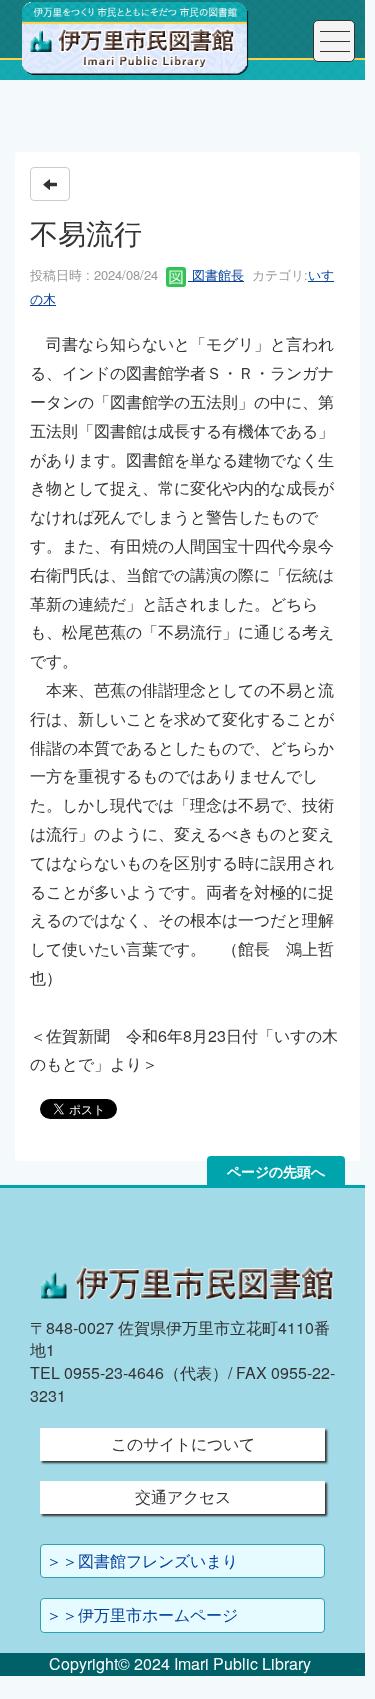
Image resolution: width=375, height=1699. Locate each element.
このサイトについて (183, 1443)
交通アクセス (183, 1496)
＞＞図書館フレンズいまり (142, 1560)
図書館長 (216, 274)
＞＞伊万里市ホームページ (142, 1614)
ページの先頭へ (276, 1171)
